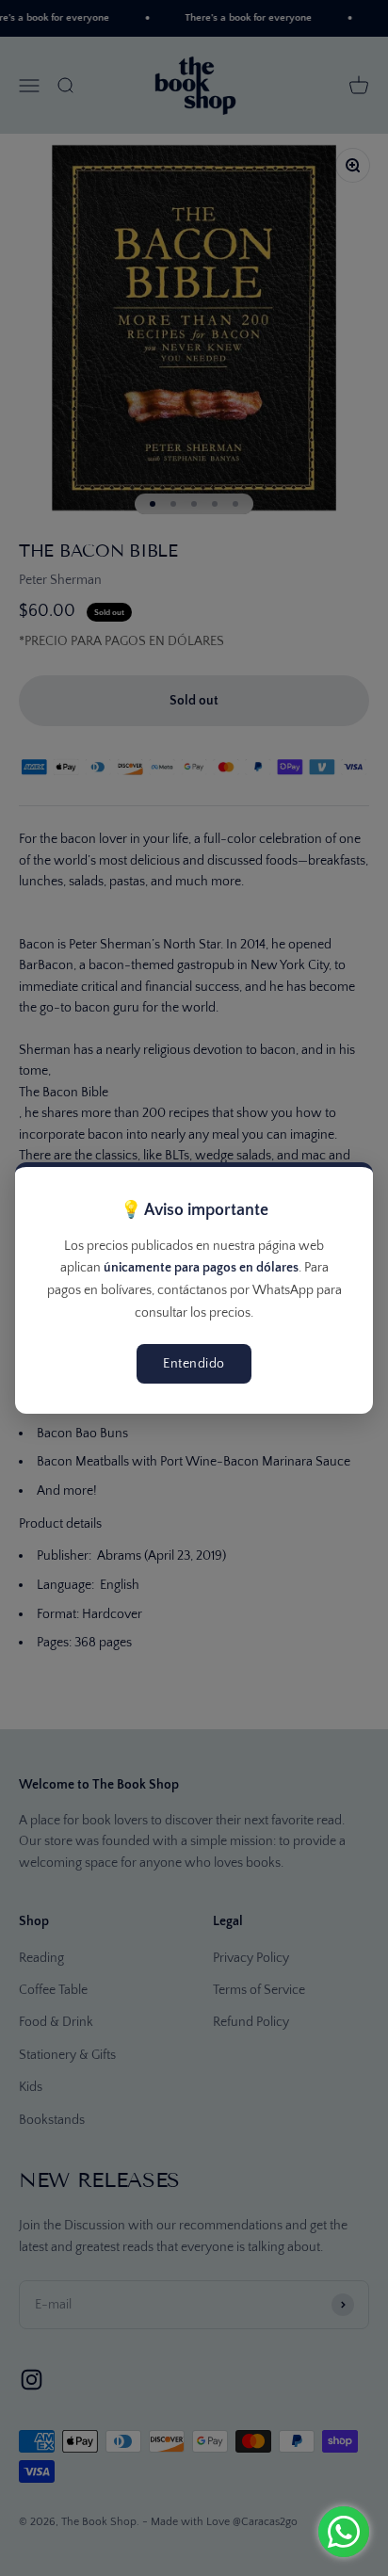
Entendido (194, 1364)
